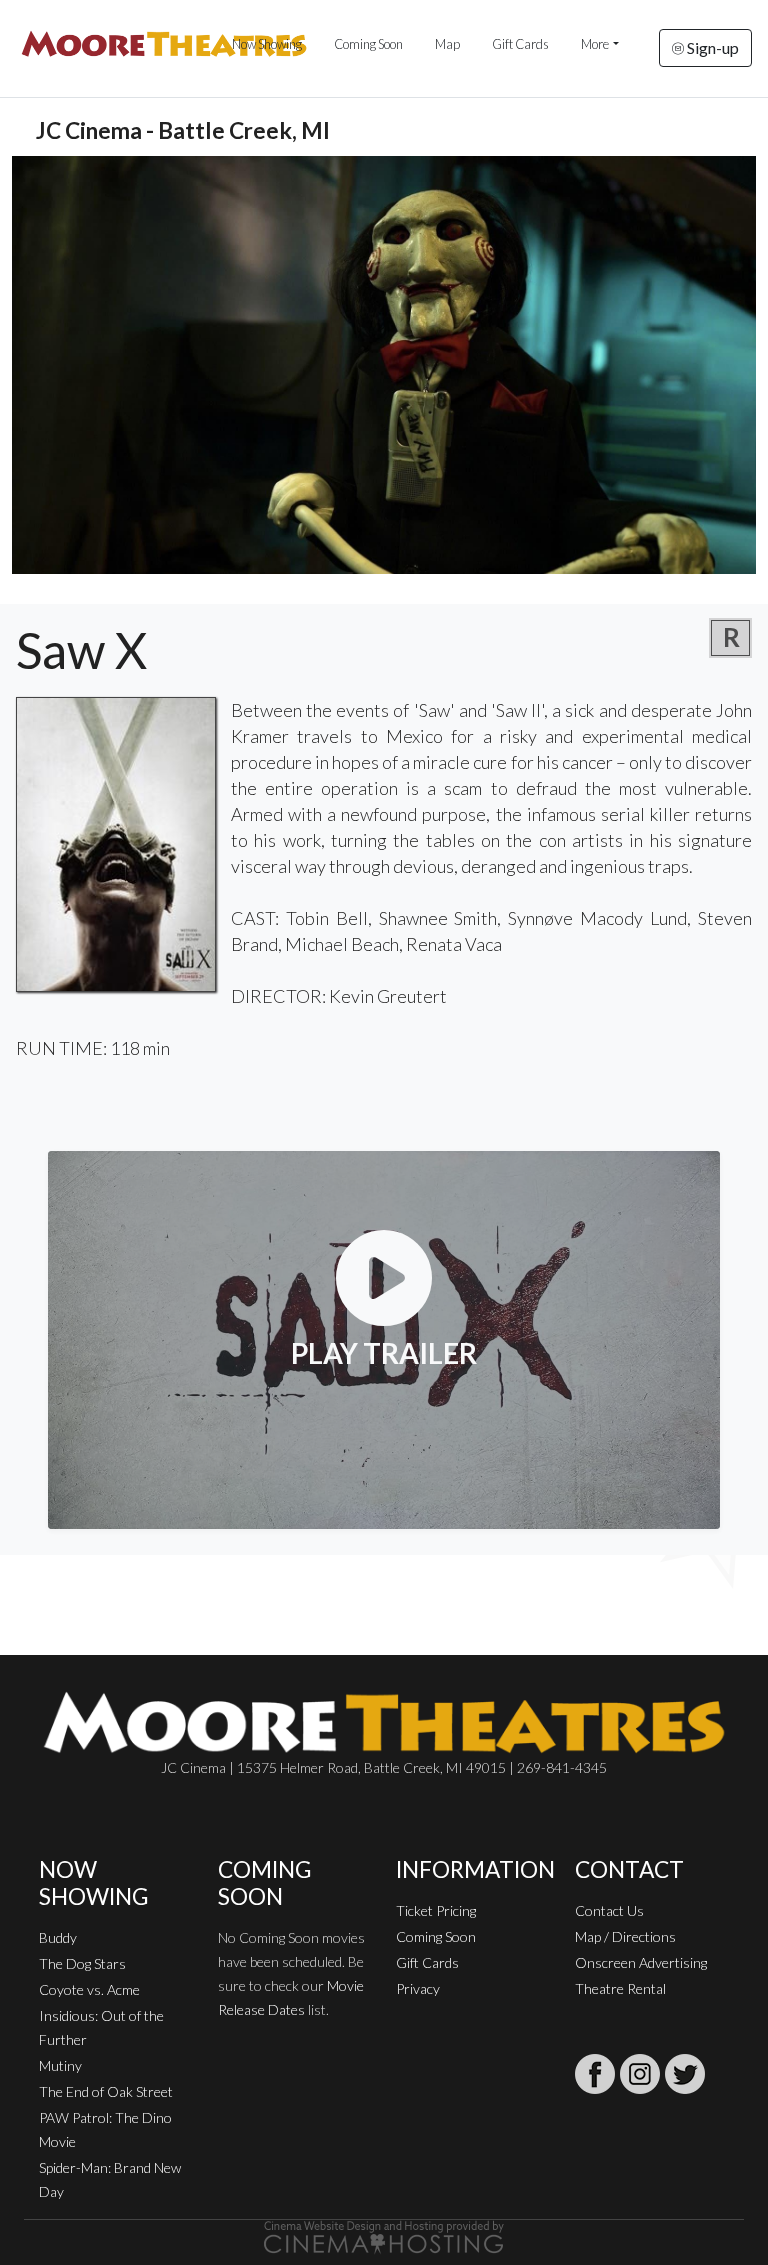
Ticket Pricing (436, 1910)
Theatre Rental (620, 1988)
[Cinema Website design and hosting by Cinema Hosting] (384, 2235)
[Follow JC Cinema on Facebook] (595, 2074)
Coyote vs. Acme (89, 1989)
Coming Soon (368, 44)
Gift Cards (520, 44)
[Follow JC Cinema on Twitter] (685, 2074)
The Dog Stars (82, 1963)
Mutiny (60, 2065)
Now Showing (267, 44)
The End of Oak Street (106, 2091)
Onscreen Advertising (641, 1962)
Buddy (58, 1937)
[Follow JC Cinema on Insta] (640, 2074)
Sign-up (711, 47)
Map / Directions (625, 1936)
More (595, 44)
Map (447, 44)
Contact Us (609, 1910)
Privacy (418, 1988)
